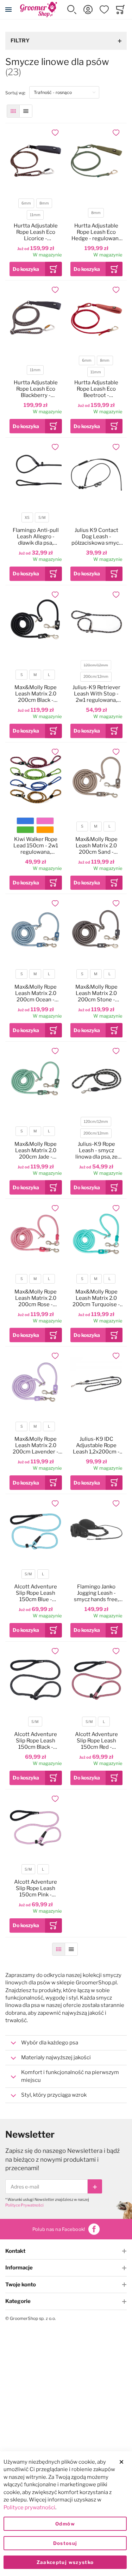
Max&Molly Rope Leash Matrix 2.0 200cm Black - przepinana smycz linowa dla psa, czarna (36, 694)
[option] (25, 821)
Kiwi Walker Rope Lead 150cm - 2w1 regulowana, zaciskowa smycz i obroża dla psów (36, 846)
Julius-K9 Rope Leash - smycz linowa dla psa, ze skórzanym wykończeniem (96, 1150)
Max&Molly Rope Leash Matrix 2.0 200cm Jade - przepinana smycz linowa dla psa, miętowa (36, 1150)
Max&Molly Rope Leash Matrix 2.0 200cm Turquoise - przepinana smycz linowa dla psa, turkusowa (96, 1298)
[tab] (66, 2043)
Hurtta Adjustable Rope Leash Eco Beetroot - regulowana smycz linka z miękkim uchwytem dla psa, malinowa (96, 389)
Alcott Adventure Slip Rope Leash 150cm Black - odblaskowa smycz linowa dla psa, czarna (36, 1741)
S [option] (22, 675)
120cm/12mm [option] (96, 665)
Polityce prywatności (29, 2507)
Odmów (65, 2524)
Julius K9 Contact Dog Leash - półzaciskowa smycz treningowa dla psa (96, 537)
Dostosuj (65, 2543)
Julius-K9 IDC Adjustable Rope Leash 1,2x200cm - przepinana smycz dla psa (96, 1445)
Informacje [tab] (19, 2268)
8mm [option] (44, 203)
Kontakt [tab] (15, 2251)
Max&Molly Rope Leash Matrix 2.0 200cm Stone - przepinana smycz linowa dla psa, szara (96, 993)
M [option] (35, 675)
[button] (72, 10)
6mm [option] (26, 203)
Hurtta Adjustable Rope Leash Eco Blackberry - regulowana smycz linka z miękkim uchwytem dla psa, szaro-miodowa (36, 389)
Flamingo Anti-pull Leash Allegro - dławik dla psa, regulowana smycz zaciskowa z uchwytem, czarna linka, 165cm (36, 537)
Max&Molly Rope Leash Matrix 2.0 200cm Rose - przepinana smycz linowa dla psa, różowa (36, 1298)
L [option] (49, 675)
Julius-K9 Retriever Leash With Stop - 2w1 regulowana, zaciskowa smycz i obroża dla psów (96, 694)
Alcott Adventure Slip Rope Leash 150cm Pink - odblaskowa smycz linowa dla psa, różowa (36, 1888)
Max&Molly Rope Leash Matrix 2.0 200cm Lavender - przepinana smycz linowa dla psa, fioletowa (36, 1445)
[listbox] (35, 210)
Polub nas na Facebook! (59, 2229)
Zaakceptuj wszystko (65, 2562)
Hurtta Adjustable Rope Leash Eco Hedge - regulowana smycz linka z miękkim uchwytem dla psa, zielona (96, 232)
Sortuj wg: (17, 93)
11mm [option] (35, 215)
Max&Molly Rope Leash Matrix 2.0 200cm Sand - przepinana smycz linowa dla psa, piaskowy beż (96, 846)
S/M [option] (42, 518)
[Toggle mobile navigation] (8, 10)
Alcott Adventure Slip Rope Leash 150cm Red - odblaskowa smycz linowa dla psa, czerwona (96, 1741)
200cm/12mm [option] (96, 677)
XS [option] (27, 518)
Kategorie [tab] (18, 2301)
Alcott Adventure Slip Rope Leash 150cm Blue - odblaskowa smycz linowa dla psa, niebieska (36, 1593)
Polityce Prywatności (24, 2205)
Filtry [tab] (20, 41)
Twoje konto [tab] (21, 2285)
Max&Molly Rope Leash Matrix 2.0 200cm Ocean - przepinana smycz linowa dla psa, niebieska (36, 993)
